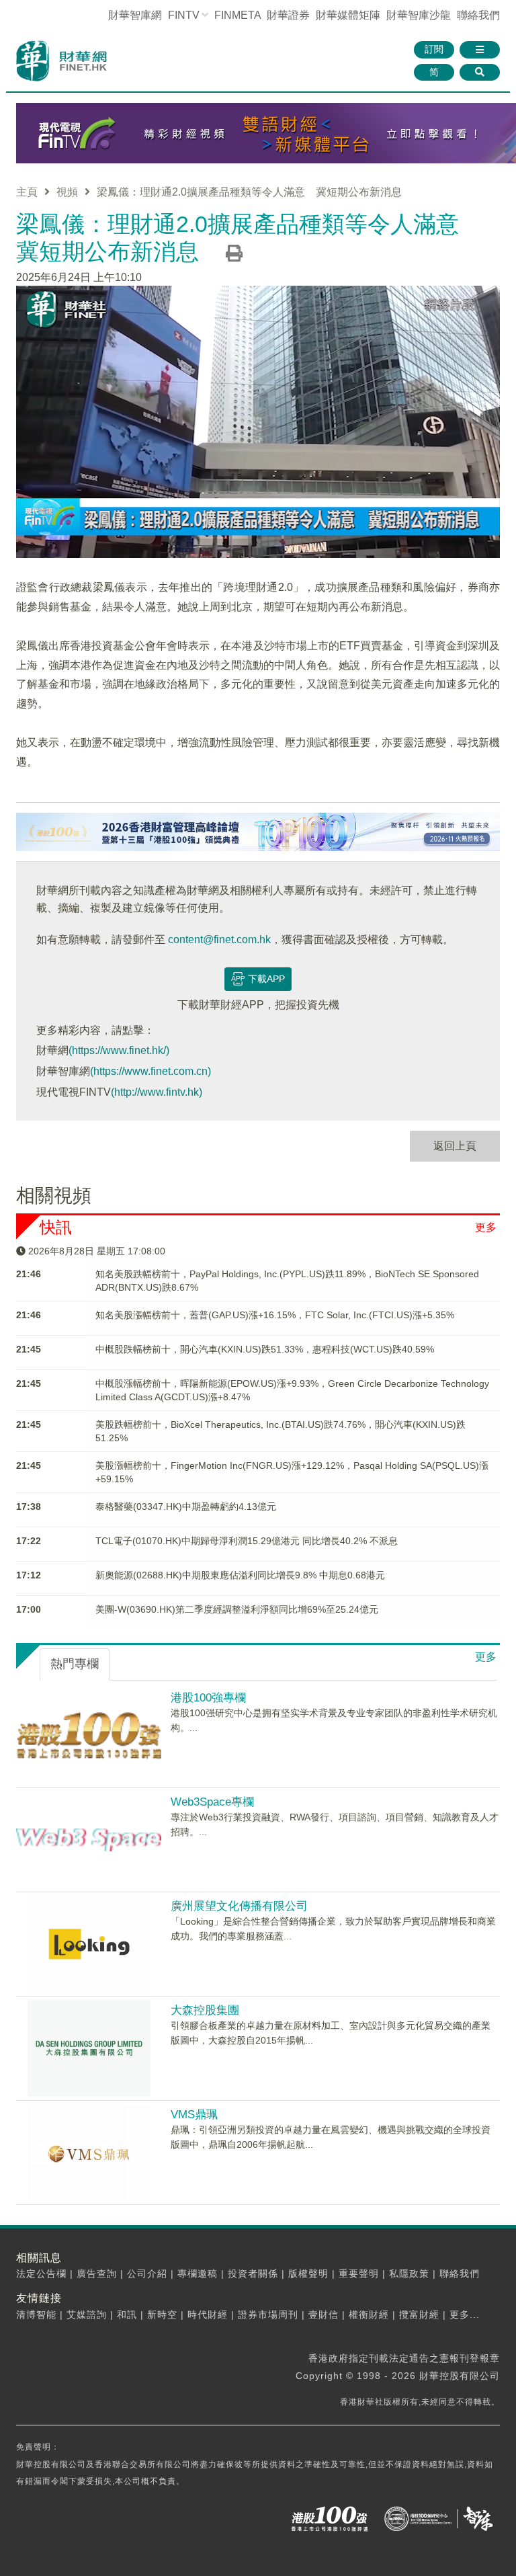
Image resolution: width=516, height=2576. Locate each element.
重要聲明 (359, 2273)
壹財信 (324, 2315)
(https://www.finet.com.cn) (150, 1071)
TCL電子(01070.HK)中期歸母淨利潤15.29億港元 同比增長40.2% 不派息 (247, 1541)
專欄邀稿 (198, 2273)
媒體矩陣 (348, 15)
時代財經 (208, 2315)
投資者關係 (253, 2273)
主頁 (27, 192)
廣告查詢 (97, 2273)
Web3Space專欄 (212, 1802)
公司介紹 (147, 2273)
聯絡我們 (478, 15)
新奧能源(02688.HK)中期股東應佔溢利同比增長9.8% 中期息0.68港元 (240, 1575)
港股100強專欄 (208, 1698)
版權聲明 (308, 2273)
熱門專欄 (75, 1664)
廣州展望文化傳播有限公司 (239, 1906)
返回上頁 (455, 1146)
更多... (465, 2315)
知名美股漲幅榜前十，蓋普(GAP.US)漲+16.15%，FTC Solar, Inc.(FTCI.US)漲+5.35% (275, 1315)
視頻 (67, 192)
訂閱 (434, 49)
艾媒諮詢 (87, 2315)
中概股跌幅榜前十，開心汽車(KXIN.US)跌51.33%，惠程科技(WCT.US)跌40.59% (265, 1349)
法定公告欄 (41, 2273)
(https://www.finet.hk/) (119, 1050)
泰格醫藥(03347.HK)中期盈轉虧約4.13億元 (186, 1506)
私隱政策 (409, 2273)
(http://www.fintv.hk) (157, 1092)
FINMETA (238, 15)
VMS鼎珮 (194, 2115)
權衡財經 (369, 2315)
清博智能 (36, 2315)
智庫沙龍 (419, 15)
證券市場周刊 (268, 2315)
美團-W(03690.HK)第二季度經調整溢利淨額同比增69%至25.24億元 (237, 1609)
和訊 (127, 2315)
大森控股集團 (205, 2010)
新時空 (162, 2315)
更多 (486, 1227)
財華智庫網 (135, 15)
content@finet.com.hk (219, 939)
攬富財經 (419, 2315)
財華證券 (288, 15)
